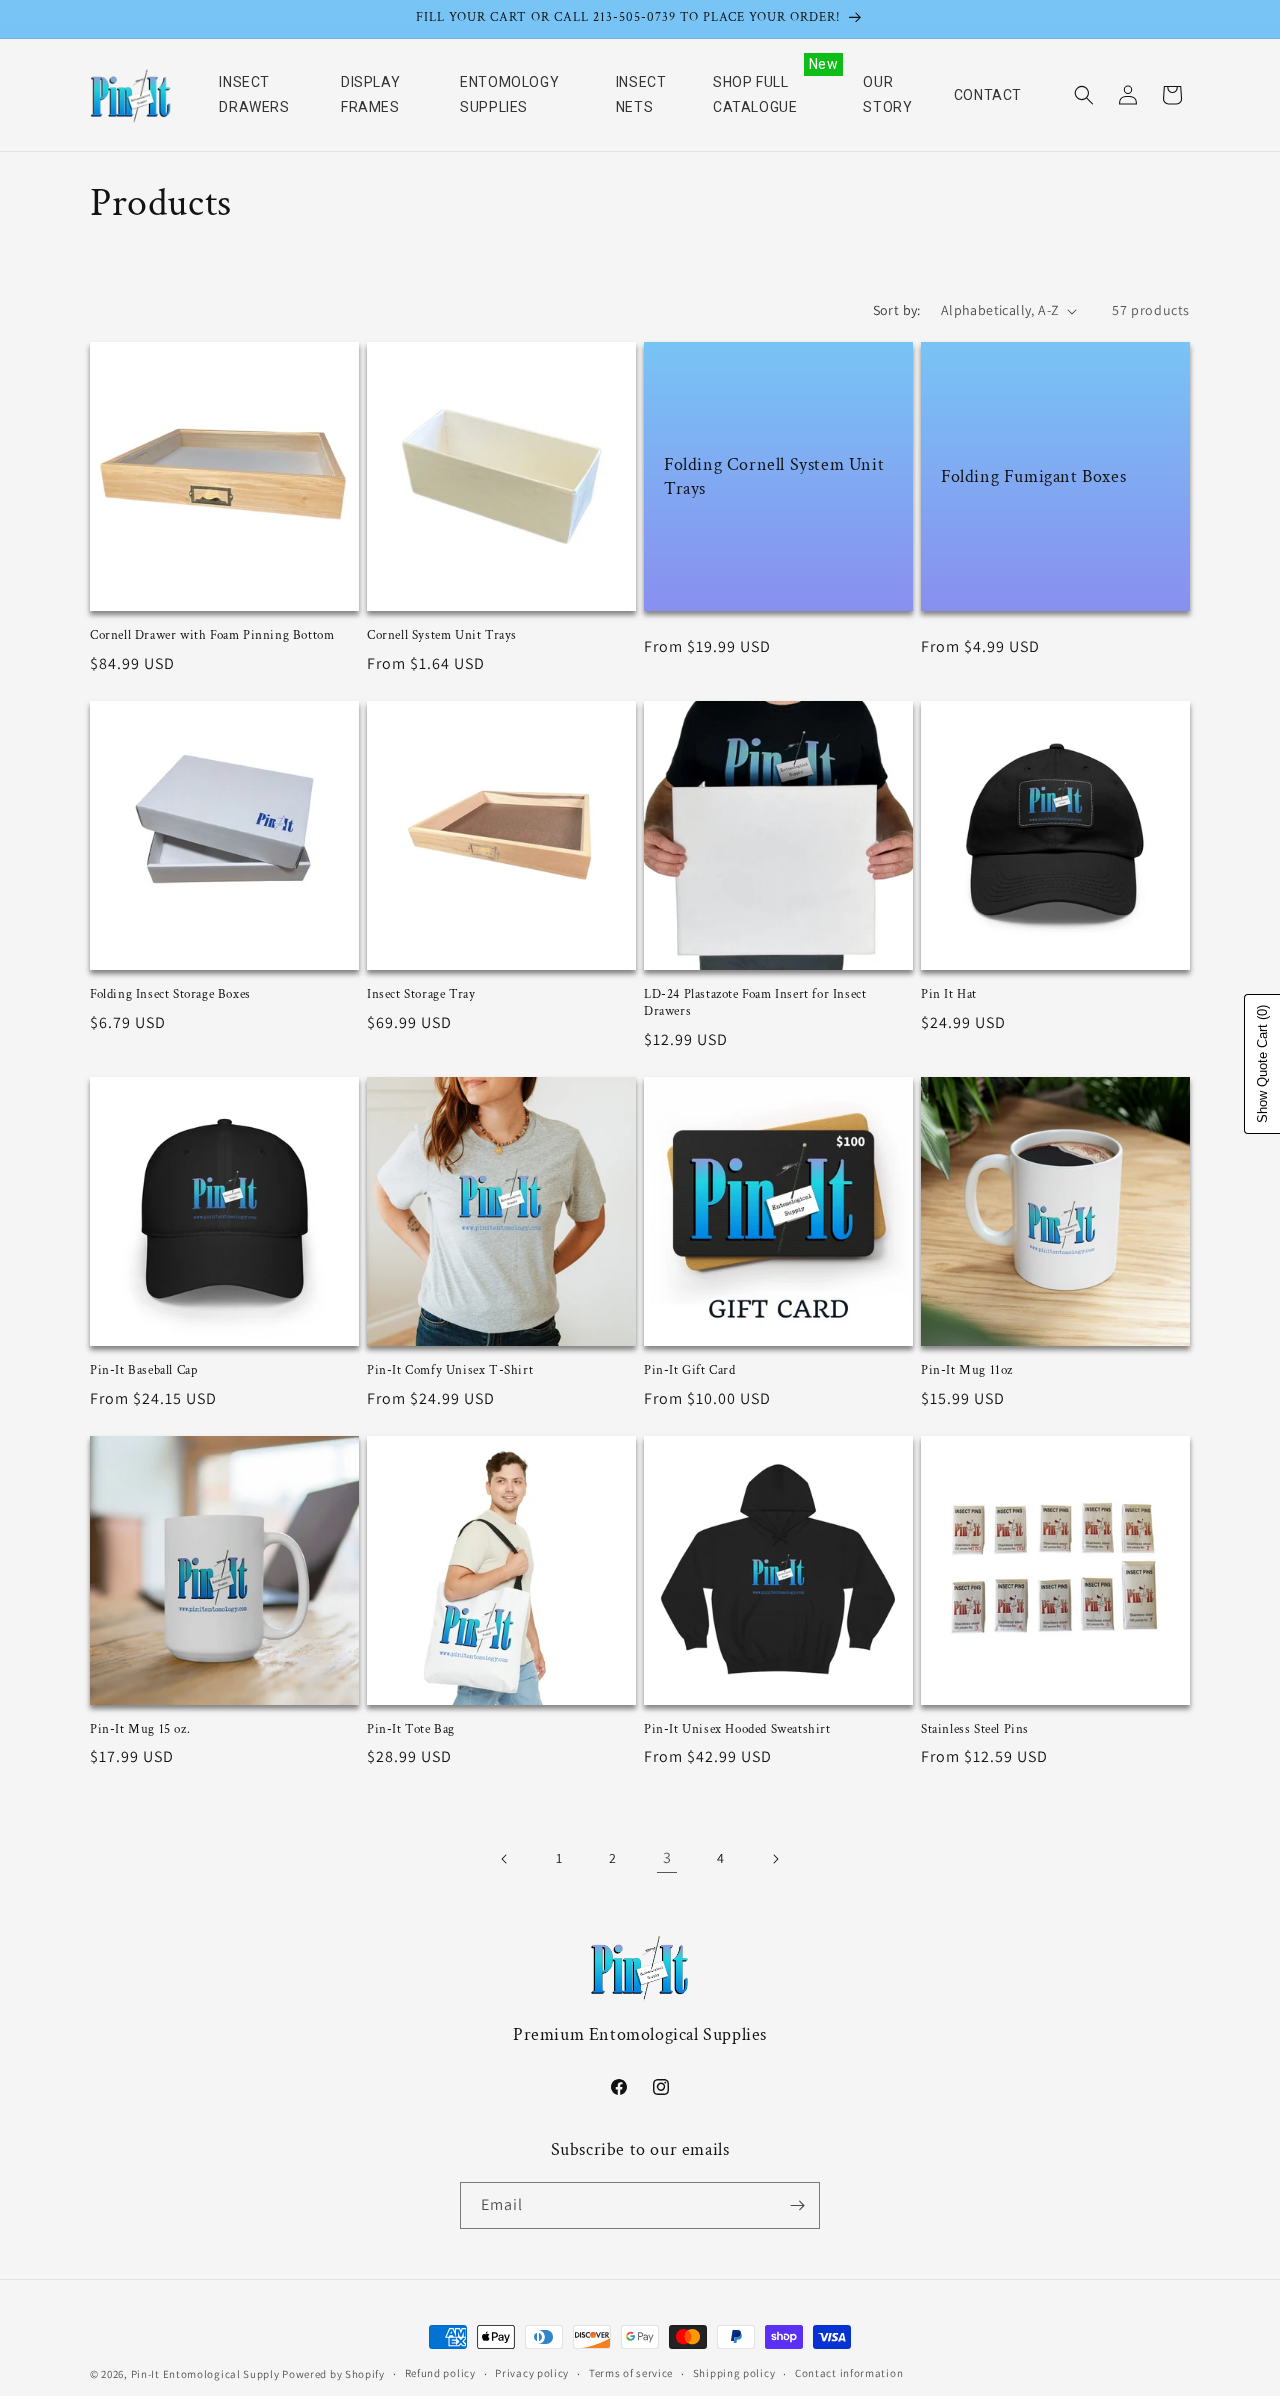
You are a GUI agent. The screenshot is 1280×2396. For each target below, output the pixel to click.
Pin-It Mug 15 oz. (140, 1730)
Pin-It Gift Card (690, 1371)
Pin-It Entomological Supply (205, 2374)
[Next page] (775, 1859)
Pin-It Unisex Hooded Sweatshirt (737, 1730)
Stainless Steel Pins (975, 1730)
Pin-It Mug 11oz (967, 1371)
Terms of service (631, 2373)
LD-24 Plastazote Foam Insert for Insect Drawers (755, 1003)
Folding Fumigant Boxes (1033, 476)
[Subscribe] (797, 2205)
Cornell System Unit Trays (442, 636)
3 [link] (667, 1857)
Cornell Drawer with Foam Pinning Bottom (212, 636)
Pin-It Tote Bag (411, 1730)
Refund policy (440, 2373)
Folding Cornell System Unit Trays (774, 476)
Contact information (849, 2373)
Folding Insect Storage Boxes (170, 995)
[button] (1084, 95)
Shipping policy (734, 2373)
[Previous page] (505, 1859)
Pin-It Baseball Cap (143, 1371)
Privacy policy (532, 2373)
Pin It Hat (949, 995)
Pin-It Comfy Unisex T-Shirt (450, 1371)
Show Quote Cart (1262, 1064)
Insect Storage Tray (421, 995)
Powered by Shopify (333, 2374)
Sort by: (897, 310)
